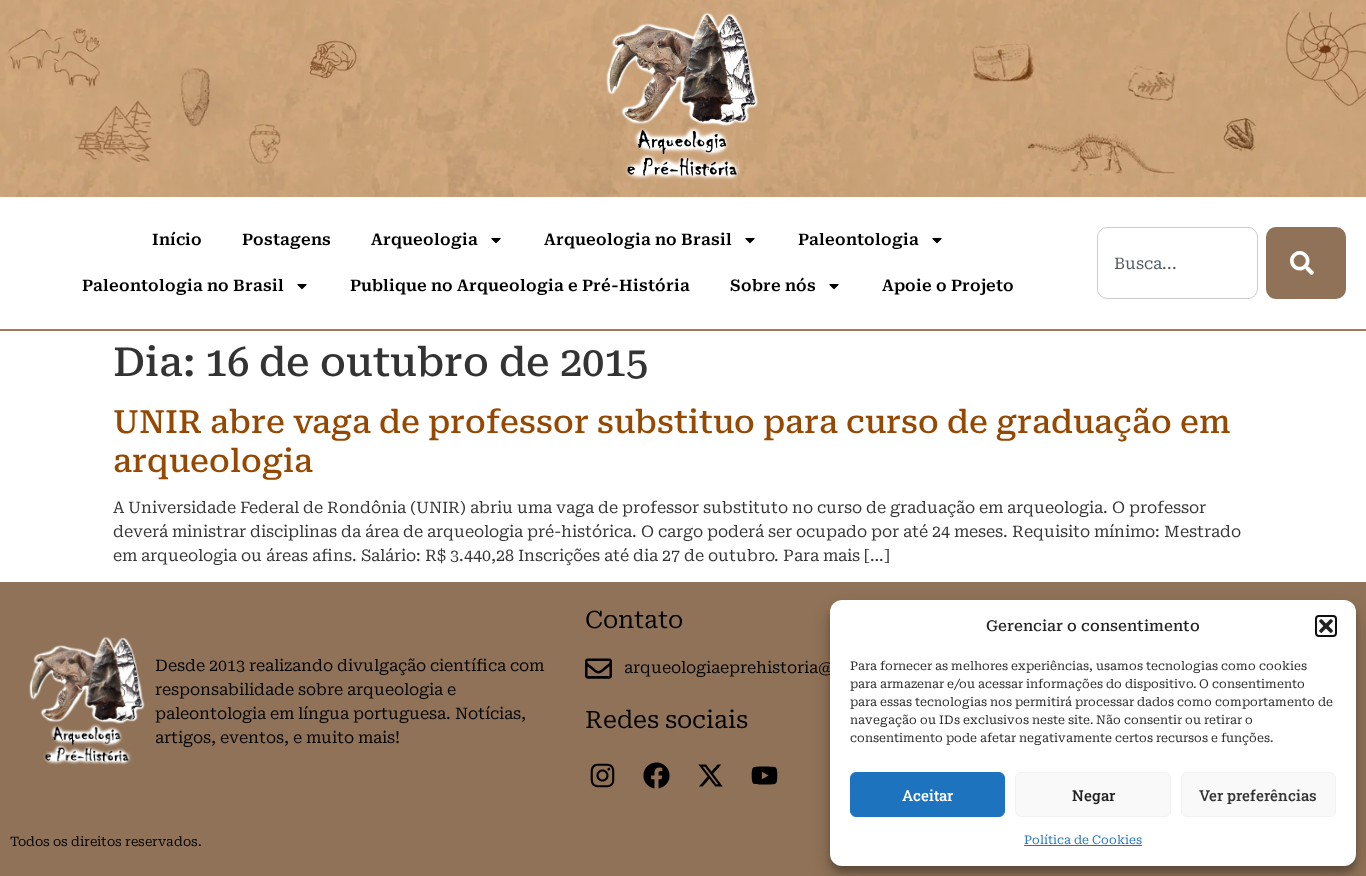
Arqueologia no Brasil (638, 239)
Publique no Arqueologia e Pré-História (520, 285)
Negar (1093, 795)
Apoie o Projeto (948, 285)
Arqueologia (424, 239)
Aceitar (927, 795)
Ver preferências (1258, 795)
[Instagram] (602, 775)
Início (177, 239)
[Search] (1306, 263)
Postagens (286, 239)
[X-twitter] (710, 775)
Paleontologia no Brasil (183, 285)
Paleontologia (858, 239)
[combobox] (1177, 263)
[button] (1326, 626)
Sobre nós (773, 285)
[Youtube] (764, 775)
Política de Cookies (1083, 840)
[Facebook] (656, 775)
